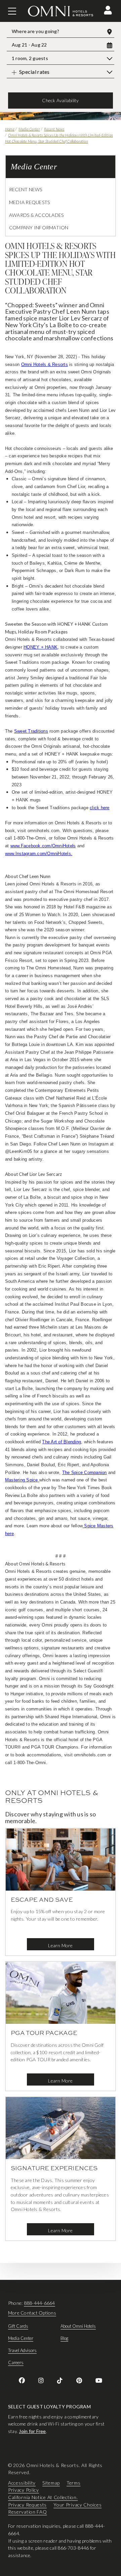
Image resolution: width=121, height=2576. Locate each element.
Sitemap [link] (51, 2483)
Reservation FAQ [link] (28, 2512)
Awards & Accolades (36, 215)
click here (99, 808)
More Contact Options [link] (32, 2313)
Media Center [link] (21, 2338)
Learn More (60, 1945)
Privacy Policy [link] (24, 2490)
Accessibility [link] (22, 2483)
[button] (108, 10)
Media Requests (29, 202)
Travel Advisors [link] (22, 2350)
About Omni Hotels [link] (78, 2326)
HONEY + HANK (41, 647)
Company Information (39, 228)
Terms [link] (74, 2483)
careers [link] (16, 2362)
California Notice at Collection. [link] (43, 2497)
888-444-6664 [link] (39, 2303)
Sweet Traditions (31, 731)
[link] (22, 2380)
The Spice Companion (85, 1473)
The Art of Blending (62, 1442)
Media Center (29, 129)
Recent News (54, 129)
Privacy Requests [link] (27, 2505)
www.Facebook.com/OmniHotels (43, 846)
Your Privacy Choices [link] (77, 2505)
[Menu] (12, 11)
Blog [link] (64, 2338)
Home (10, 129)
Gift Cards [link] (18, 2326)
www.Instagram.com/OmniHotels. (39, 854)
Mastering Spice (22, 1480)
